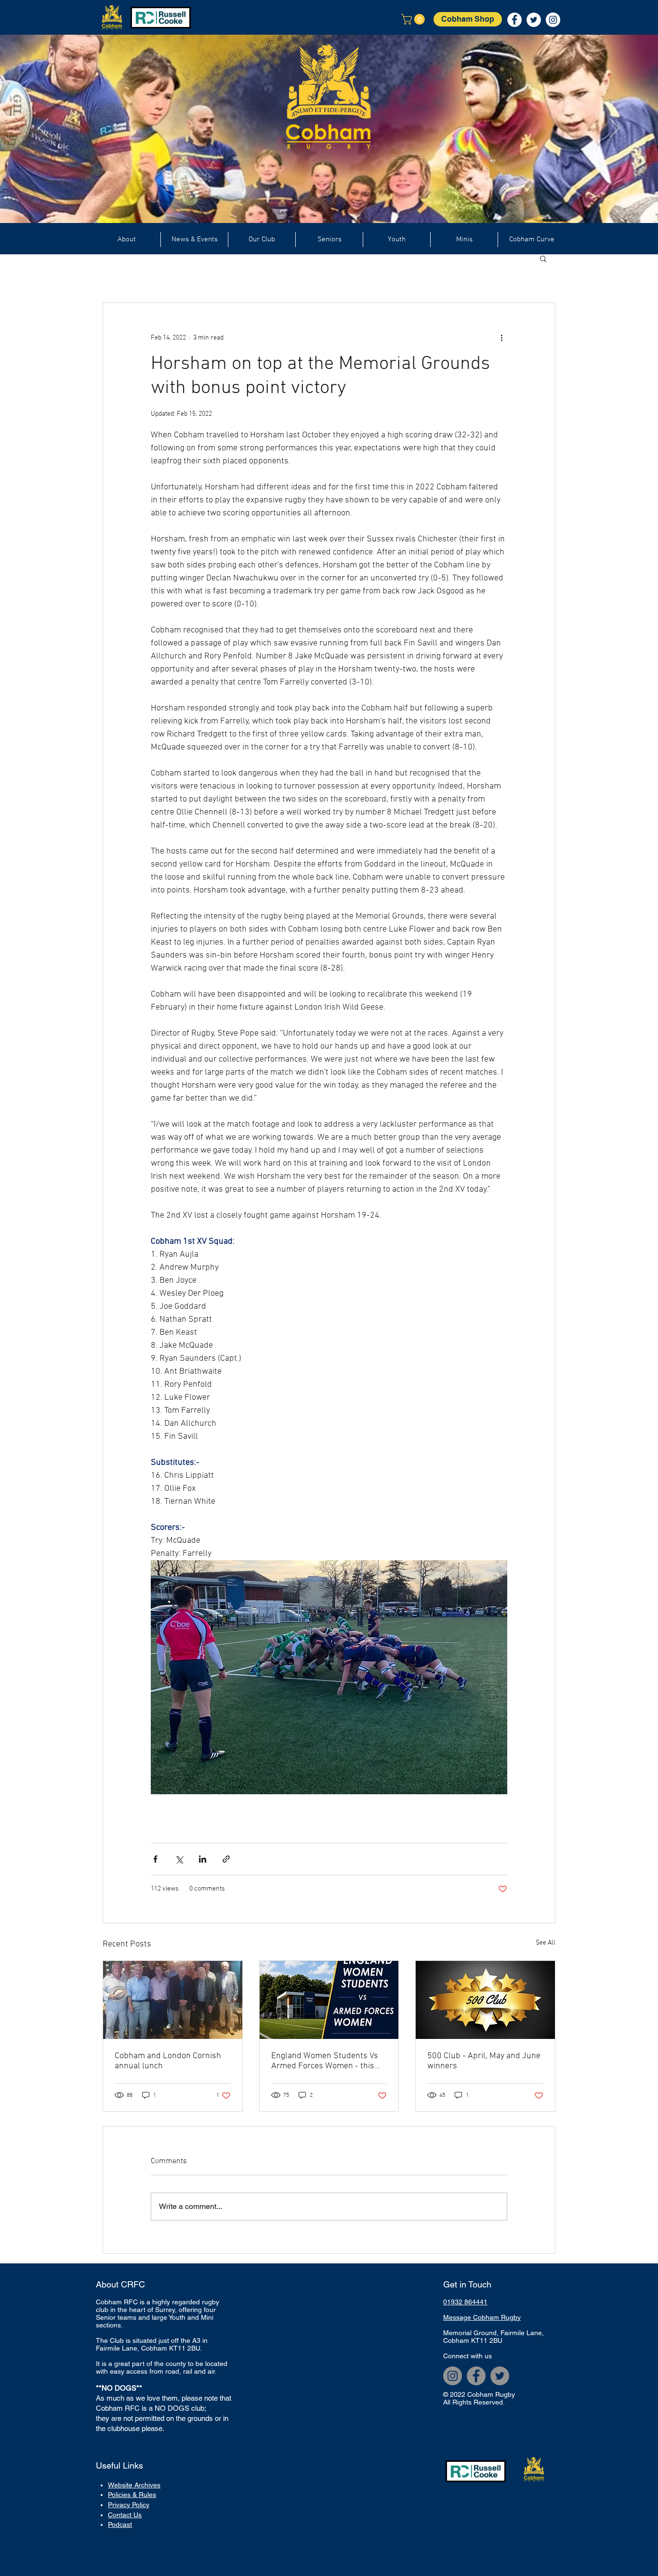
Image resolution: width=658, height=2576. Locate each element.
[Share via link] (226, 1859)
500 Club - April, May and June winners (484, 2061)
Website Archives (134, 2485)
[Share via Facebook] (155, 1859)
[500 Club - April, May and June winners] (485, 2000)
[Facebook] (476, 2376)
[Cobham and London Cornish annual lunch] (173, 2000)
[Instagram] (453, 2376)
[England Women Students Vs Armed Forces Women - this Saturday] (329, 2000)
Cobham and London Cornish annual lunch (168, 2061)
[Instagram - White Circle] (553, 20)
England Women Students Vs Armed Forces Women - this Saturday (325, 2061)
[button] (414, 19)
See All (546, 1943)
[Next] (615, 129)
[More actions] (501, 338)
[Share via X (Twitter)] (179, 1859)
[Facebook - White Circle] (514, 20)
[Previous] (43, 129)
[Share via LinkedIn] (203, 1859)
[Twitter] (500, 2376)
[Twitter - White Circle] (534, 20)
